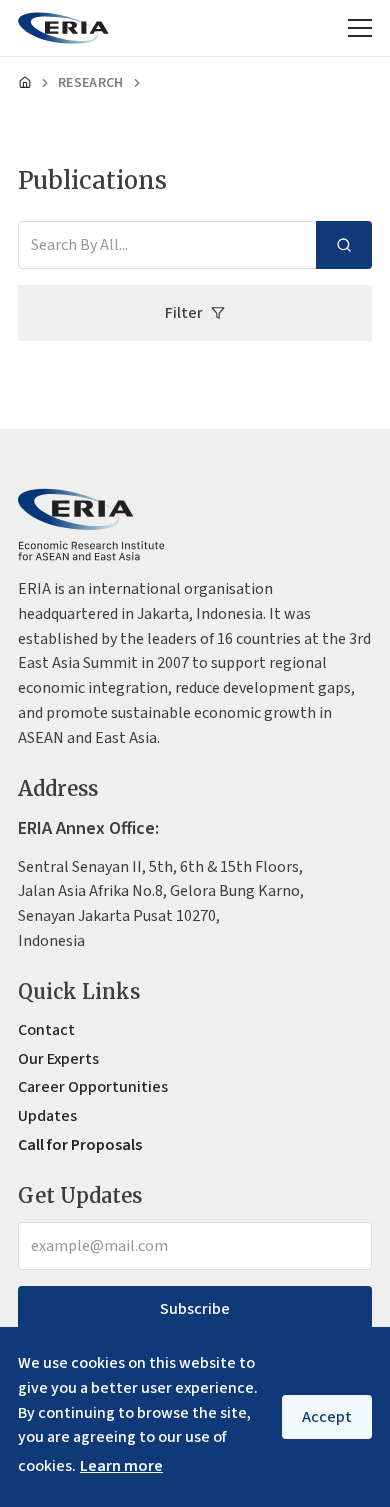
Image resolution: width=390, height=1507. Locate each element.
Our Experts (58, 1059)
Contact (46, 1030)
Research (91, 83)
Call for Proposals (80, 1145)
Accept (327, 1417)
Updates (47, 1116)
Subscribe (195, 1309)
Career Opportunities (93, 1087)
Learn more (121, 1466)
